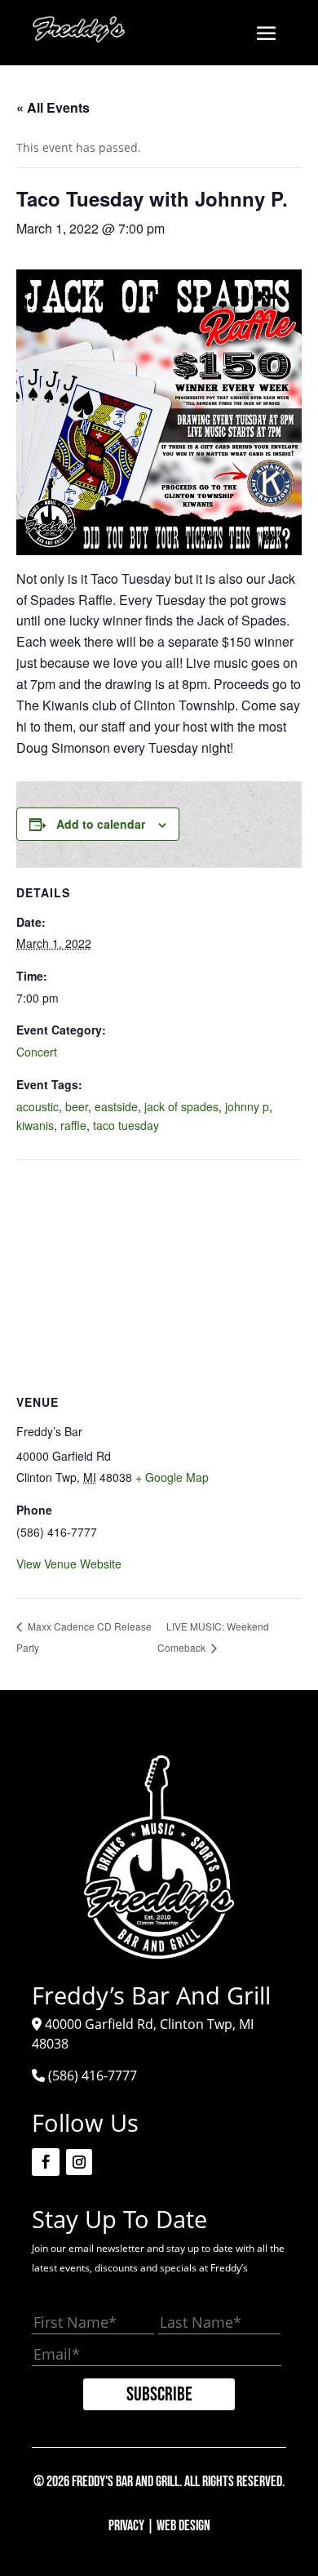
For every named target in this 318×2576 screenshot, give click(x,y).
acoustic (38, 1106)
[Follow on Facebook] (46, 2162)
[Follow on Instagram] (79, 2162)
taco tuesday (126, 1125)
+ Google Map (172, 1477)
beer (77, 1106)
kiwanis (35, 1125)
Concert (37, 1052)
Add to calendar (101, 824)
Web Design (183, 2526)
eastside (116, 1106)
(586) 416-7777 (93, 2075)
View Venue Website (69, 1564)
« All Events (53, 107)
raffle (73, 1125)
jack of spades (181, 1106)
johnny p (247, 1106)
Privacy (126, 2526)
